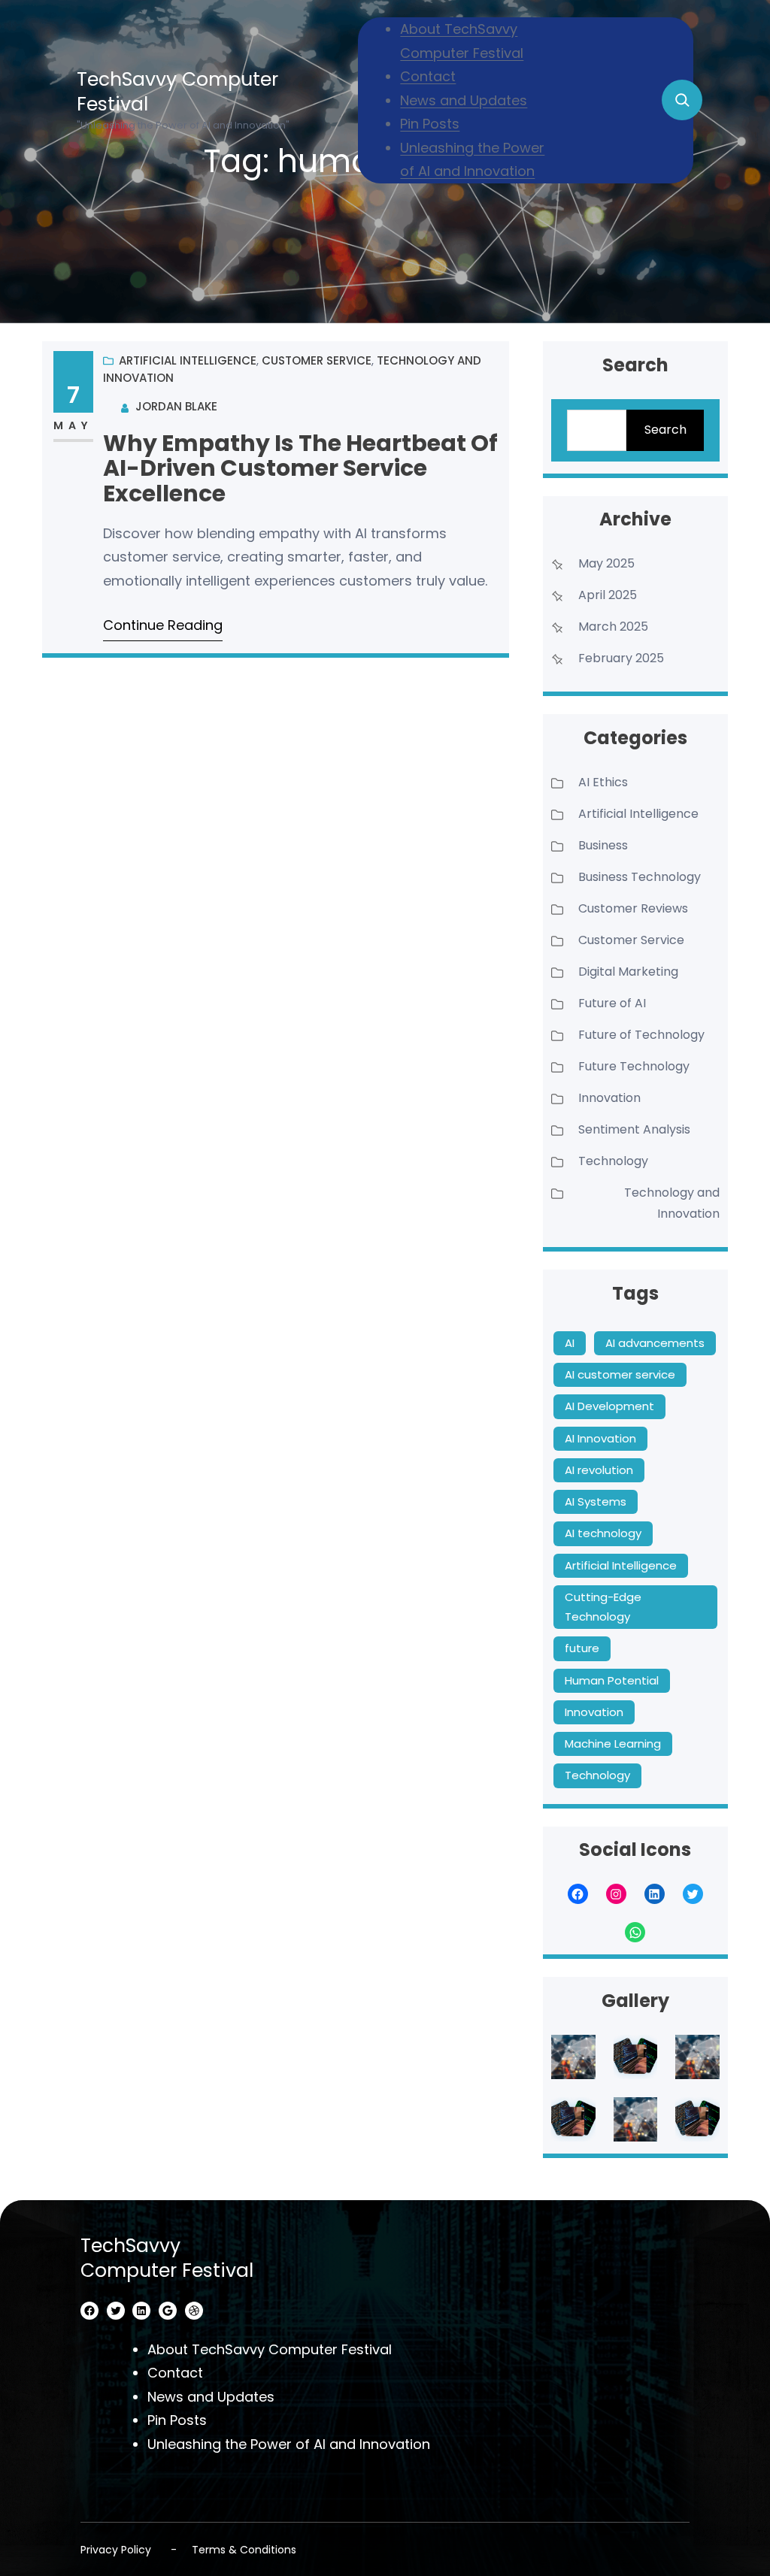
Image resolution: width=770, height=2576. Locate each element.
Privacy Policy (116, 2550)
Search (665, 430)
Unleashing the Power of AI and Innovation (289, 2444)
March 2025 (613, 627)
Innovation (609, 1098)
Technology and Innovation (672, 1203)
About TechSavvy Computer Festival (270, 2349)
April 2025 (608, 595)
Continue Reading (163, 625)
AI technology (603, 1533)
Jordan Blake (176, 406)
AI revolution (599, 1470)
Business (603, 845)
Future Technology (634, 1066)
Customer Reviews (633, 908)
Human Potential (612, 1680)
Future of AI (612, 1003)
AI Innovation (600, 1438)
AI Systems (596, 1501)
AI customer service (620, 1374)
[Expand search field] (682, 100)
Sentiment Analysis (634, 1129)
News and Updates (464, 100)
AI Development (609, 1406)
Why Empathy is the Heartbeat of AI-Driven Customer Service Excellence (300, 468)
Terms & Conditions (244, 2550)
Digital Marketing (628, 972)
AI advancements (655, 1343)
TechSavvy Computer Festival (177, 92)
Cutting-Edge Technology (603, 1607)
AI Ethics (603, 782)
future (582, 1648)
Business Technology (640, 877)
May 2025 (606, 563)
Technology (613, 1161)
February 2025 (621, 658)
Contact (428, 76)
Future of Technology (641, 1035)
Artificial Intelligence (188, 360)
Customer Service (317, 360)
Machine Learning (613, 1744)
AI (570, 1343)
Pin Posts (430, 124)
